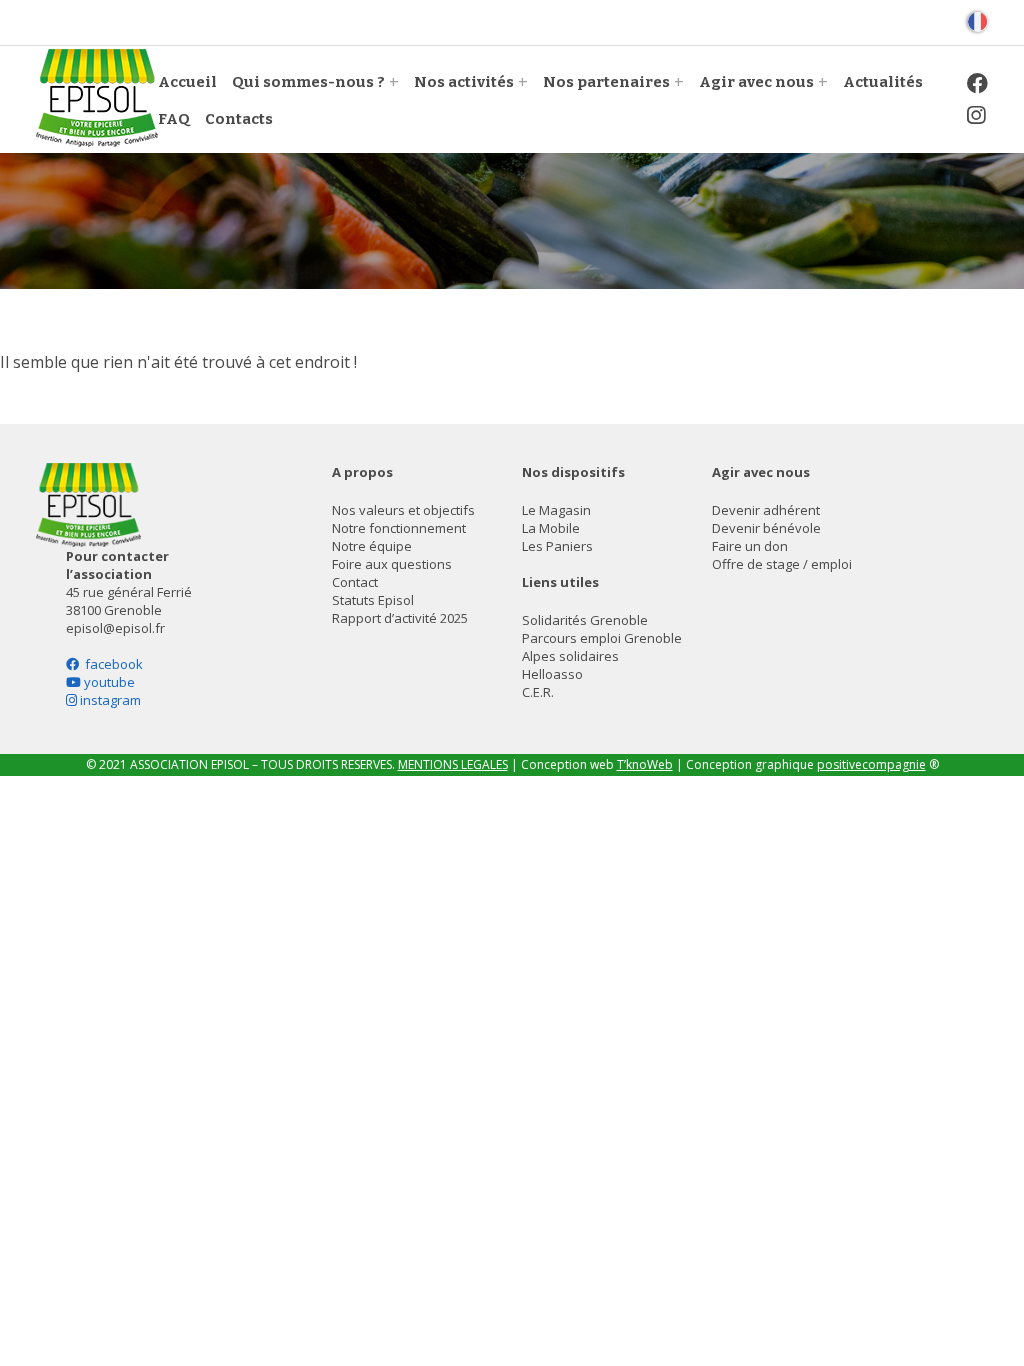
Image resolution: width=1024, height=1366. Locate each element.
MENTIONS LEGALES (453, 764)
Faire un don (750, 546)
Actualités (883, 82)
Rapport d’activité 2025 (400, 618)
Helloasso (552, 674)
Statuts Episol (373, 600)
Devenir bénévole (766, 528)
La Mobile (551, 528)
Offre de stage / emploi (782, 564)
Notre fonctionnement (399, 528)
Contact (355, 582)
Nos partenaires (606, 82)
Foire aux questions (392, 564)
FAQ (174, 119)
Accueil (187, 82)
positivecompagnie (871, 764)
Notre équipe (372, 546)
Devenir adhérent (766, 510)
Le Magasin (556, 510)
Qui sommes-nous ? (308, 82)
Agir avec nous (756, 82)
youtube (108, 682)
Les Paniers (557, 546)
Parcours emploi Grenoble (602, 638)
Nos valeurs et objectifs (403, 510)
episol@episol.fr (115, 628)
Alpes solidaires (570, 656)
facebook (111, 664)
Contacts (239, 119)
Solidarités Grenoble (585, 620)
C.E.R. (538, 692)
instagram (109, 700)
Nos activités (464, 82)
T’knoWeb (645, 764)
